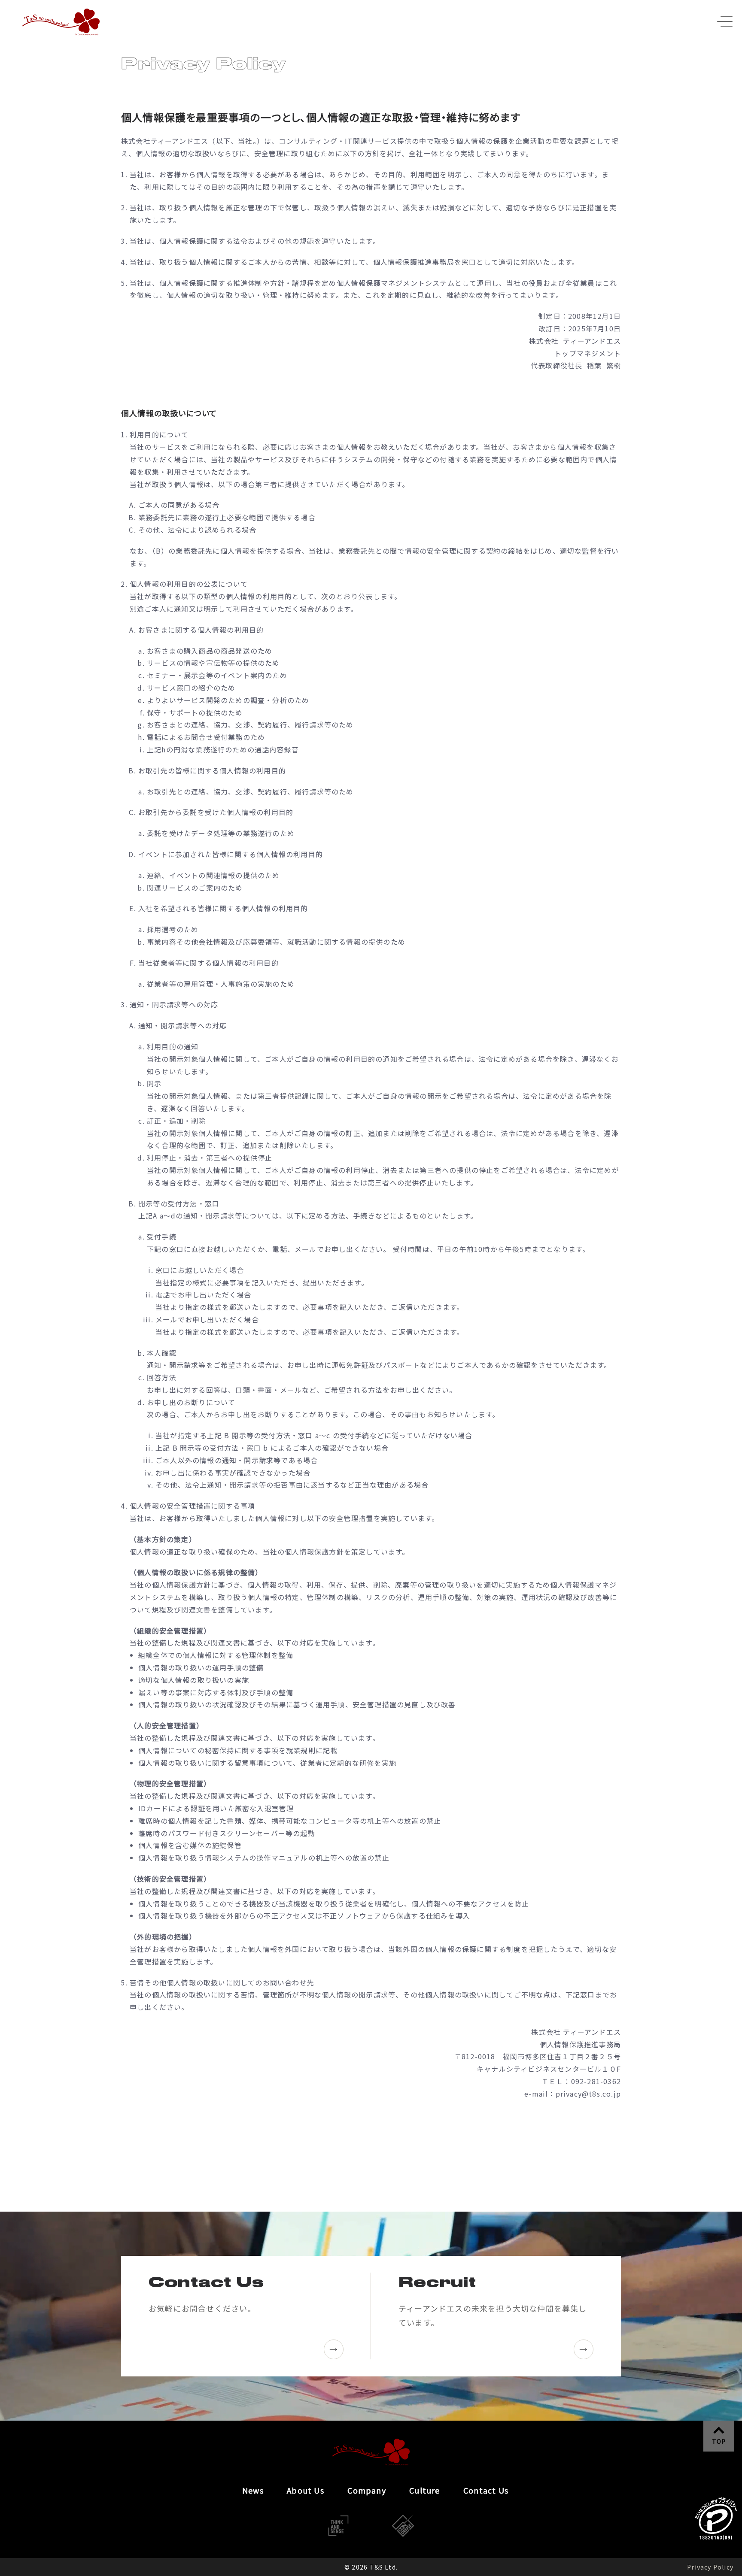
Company (366, 2490)
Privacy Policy (710, 2567)
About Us (306, 2490)
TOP (719, 2441)
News (253, 2490)
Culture (424, 2490)
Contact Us (486, 2490)
